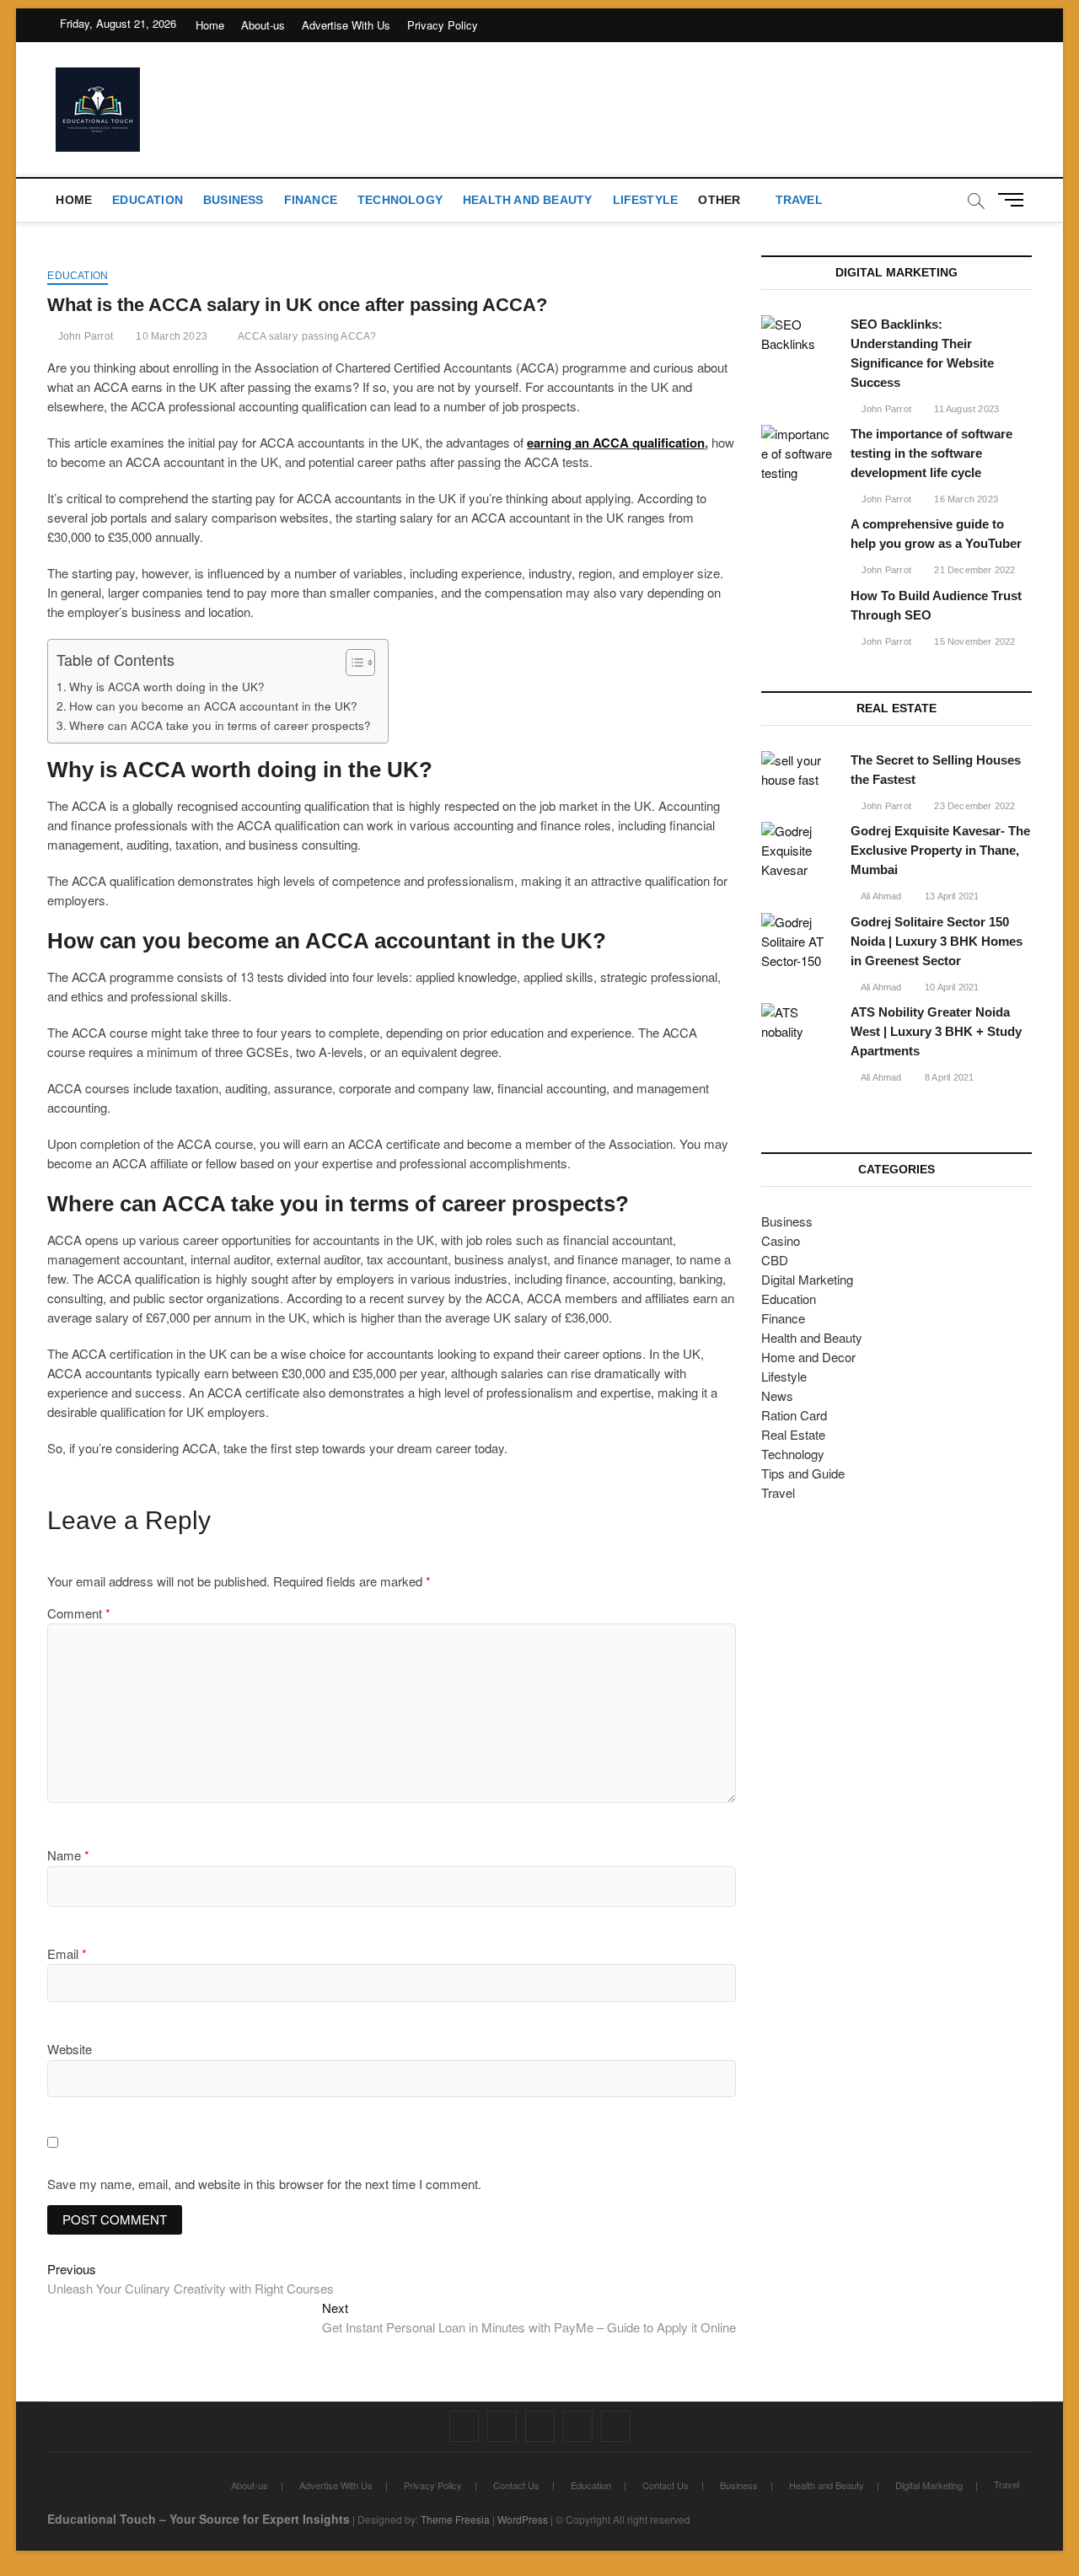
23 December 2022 (973, 806)
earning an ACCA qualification (616, 443)
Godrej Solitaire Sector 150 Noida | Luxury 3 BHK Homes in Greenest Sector (937, 941)
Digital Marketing (807, 1279)
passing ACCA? (339, 336)
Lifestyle (646, 200)
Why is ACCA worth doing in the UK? (167, 686)
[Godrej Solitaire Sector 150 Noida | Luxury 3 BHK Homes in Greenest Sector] (797, 942)
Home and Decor (808, 1357)
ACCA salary (268, 336)
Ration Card (794, 1415)
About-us (263, 25)
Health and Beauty (527, 200)
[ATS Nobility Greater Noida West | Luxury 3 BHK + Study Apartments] (797, 1022)
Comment (79, 1613)
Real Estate (793, 1434)
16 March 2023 (965, 499)
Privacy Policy (443, 25)
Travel (799, 200)
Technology (400, 200)
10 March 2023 (170, 336)
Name (68, 1855)
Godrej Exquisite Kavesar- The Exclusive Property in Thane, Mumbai (940, 850)
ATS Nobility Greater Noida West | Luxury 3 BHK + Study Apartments (936, 1031)
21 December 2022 (973, 570)
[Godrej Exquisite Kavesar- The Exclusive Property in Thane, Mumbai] (797, 851)
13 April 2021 (951, 896)
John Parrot (84, 336)
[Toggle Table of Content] (352, 663)
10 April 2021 (951, 987)
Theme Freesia (455, 2519)
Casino (781, 1240)
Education (148, 200)
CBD (775, 1260)
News (777, 1395)
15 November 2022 (973, 641)
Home (210, 25)
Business (234, 200)
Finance (311, 200)
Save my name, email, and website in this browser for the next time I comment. (264, 2184)
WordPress (523, 2519)
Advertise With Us (346, 25)
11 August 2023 (965, 409)
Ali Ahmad (880, 896)
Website (70, 2049)
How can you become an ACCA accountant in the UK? (213, 706)
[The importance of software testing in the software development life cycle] (797, 454)
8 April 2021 (948, 1077)
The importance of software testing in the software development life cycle (931, 453)
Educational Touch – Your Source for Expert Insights (199, 2519)
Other (719, 200)
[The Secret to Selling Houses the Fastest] (797, 770)
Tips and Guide (803, 1473)
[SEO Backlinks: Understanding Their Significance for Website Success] (797, 335)
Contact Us (516, 2485)
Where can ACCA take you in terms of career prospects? (220, 725)
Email (67, 1953)
